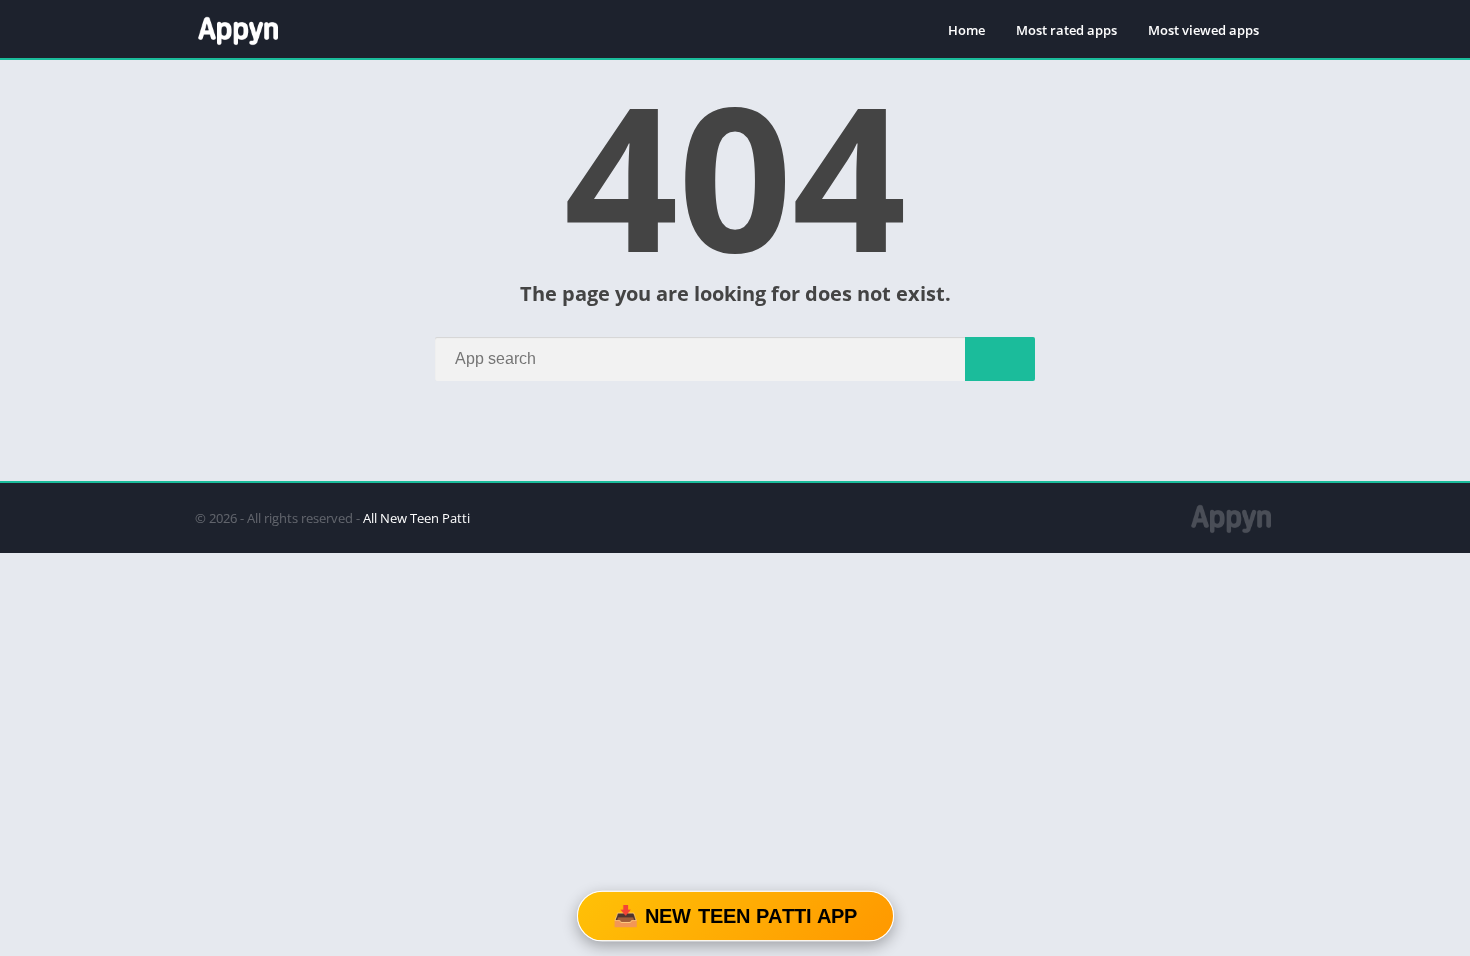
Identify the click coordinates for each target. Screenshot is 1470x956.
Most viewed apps (1203, 30)
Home (966, 30)
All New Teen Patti (416, 518)
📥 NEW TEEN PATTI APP (735, 916)
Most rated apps (1066, 30)
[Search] (1000, 359)
